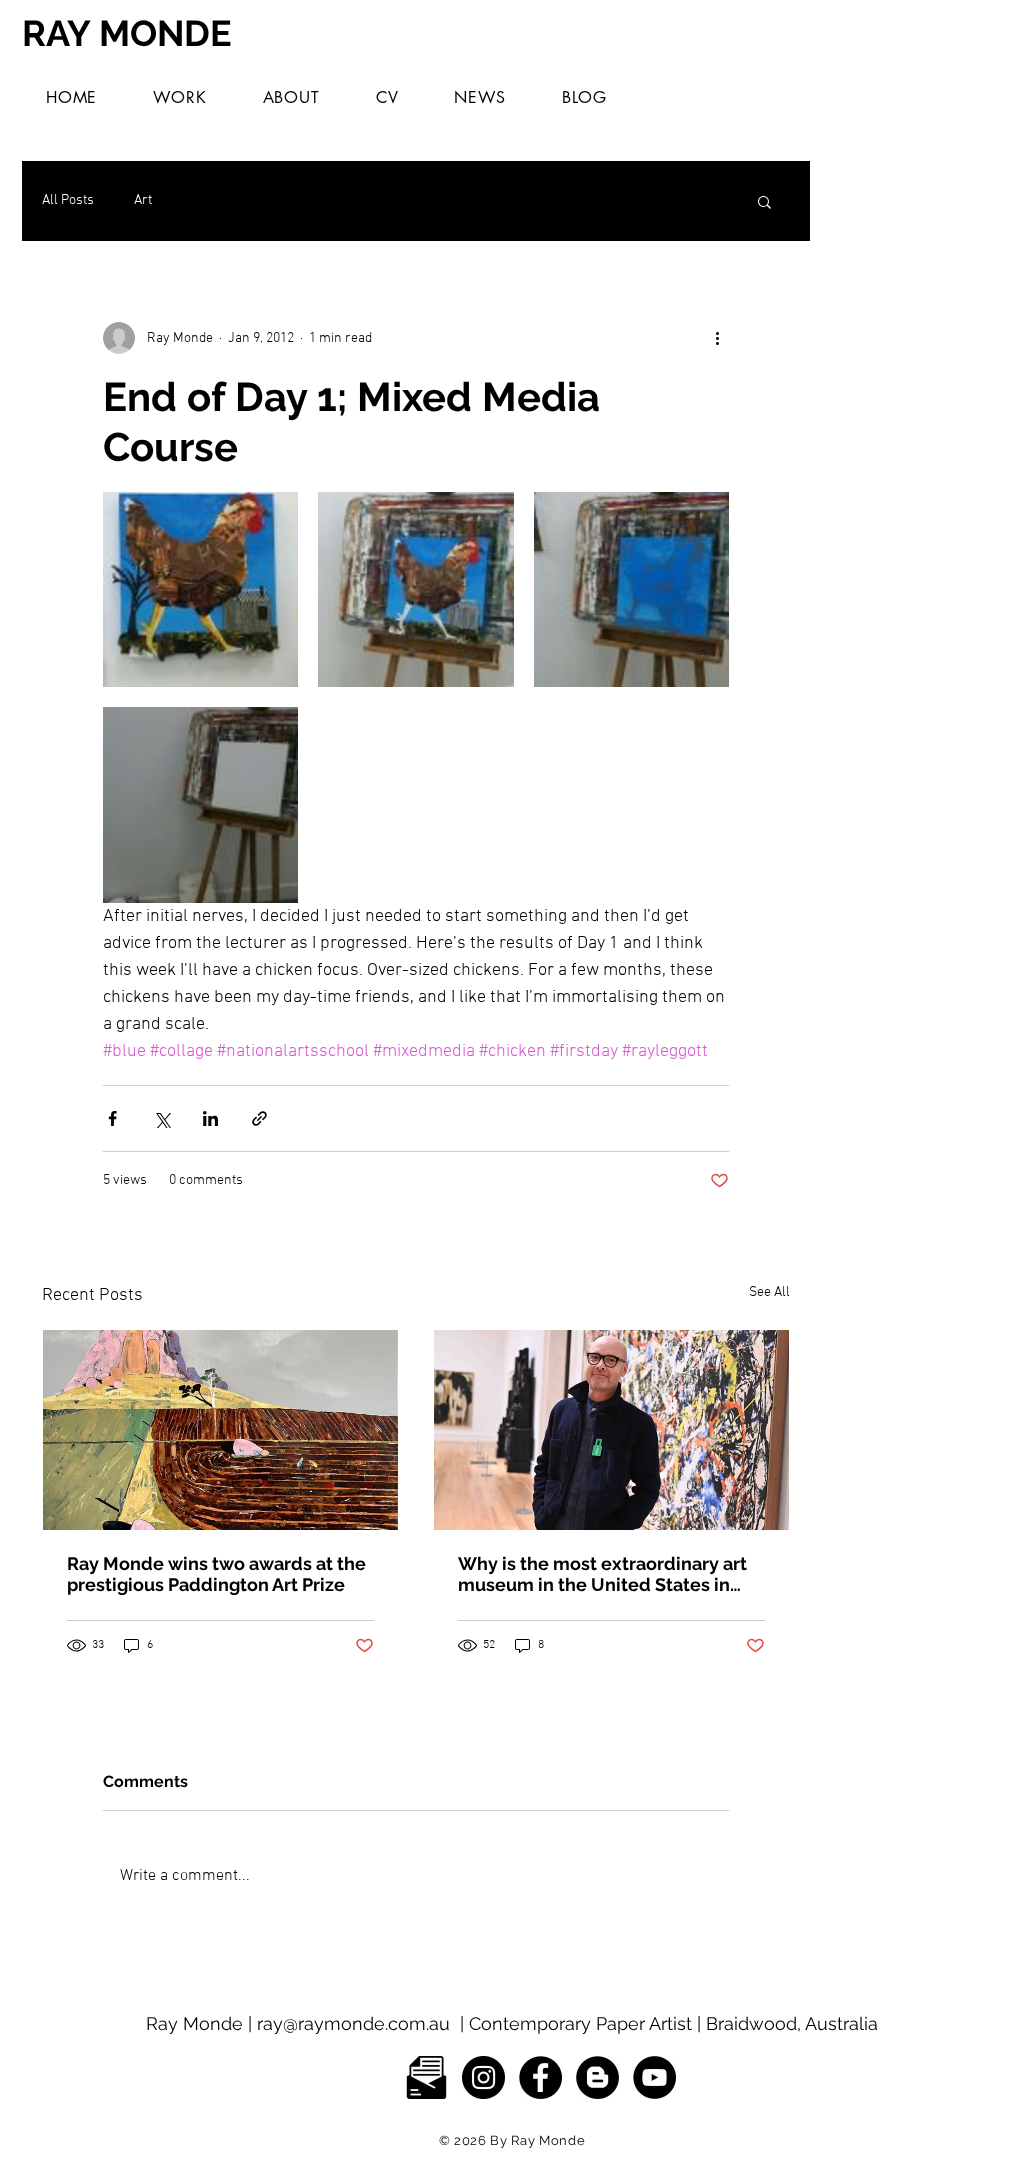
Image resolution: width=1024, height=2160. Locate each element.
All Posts (68, 200)
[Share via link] (259, 1118)
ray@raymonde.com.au (353, 2023)
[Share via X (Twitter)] (161, 1118)
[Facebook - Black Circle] (540, 2077)
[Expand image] (200, 589)
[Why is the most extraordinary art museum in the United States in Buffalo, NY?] (611, 1430)
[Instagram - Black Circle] (483, 2077)
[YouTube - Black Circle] (654, 2077)
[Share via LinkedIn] (210, 1118)
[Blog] (597, 2077)
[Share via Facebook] (112, 1118)
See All (769, 1292)
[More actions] (717, 338)
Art (143, 200)
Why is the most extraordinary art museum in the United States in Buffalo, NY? (602, 1574)
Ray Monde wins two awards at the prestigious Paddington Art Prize (216, 1574)
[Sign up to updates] (426, 2077)
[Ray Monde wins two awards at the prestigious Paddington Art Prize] (220, 1430)
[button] (179, 97)
